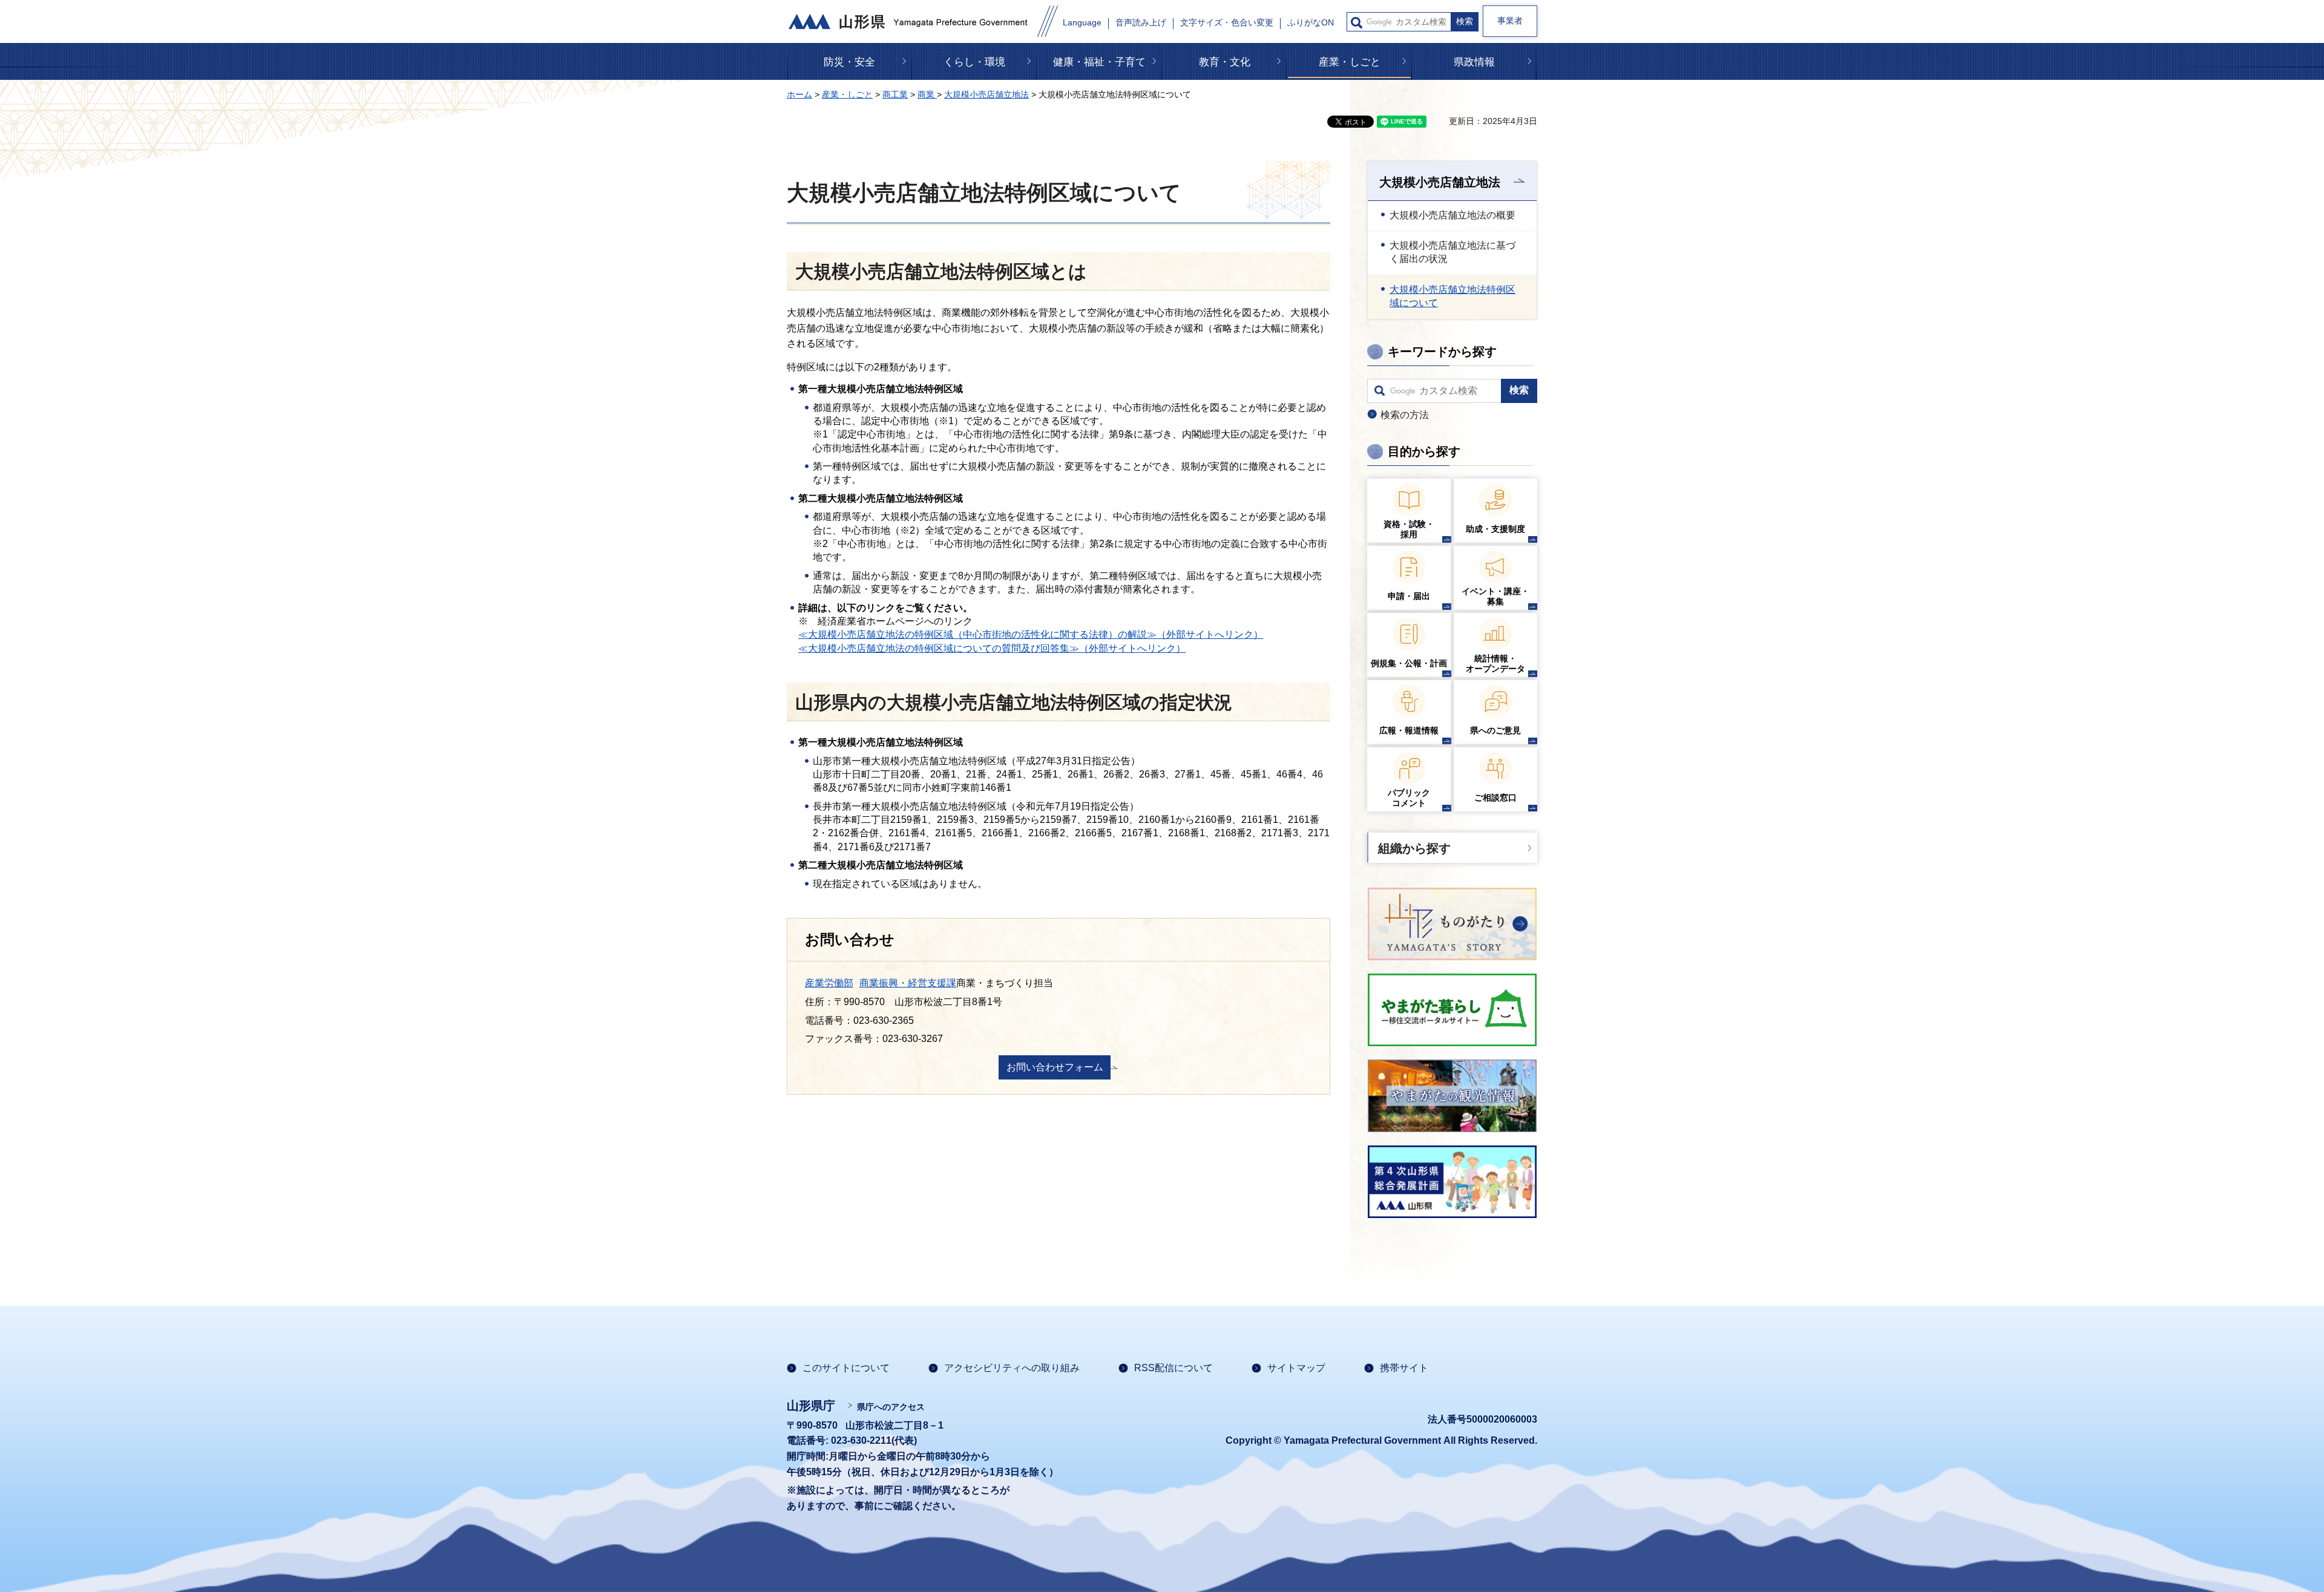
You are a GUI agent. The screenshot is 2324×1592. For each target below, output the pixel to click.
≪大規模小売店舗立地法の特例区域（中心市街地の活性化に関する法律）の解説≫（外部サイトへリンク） (1031, 634)
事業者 (1510, 21)
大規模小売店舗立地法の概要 (1452, 215)
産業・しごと (1350, 62)
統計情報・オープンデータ (1495, 663)
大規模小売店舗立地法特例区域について (1452, 296)
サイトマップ (1296, 1368)
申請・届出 (1409, 596)
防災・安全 (849, 62)
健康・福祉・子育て (1099, 62)
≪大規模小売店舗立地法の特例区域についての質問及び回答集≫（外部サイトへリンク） (992, 648)
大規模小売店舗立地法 (986, 94)
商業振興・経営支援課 (908, 983)
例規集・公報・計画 (1409, 663)
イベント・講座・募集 (1495, 596)
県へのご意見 (1495, 730)
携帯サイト (1404, 1368)
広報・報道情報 (1409, 730)
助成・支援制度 (1495, 529)
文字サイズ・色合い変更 (1227, 23)
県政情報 (1474, 62)
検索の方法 (1405, 415)
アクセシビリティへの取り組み (1012, 1368)
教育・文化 (1225, 62)
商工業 (895, 94)
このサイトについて (846, 1368)
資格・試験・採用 (1409, 529)
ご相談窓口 (1495, 798)
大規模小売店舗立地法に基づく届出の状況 (1452, 252)
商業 (927, 94)
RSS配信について (1173, 1368)
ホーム (799, 94)
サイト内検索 (1357, 23)
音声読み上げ (1141, 23)
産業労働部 (829, 983)
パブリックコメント (1409, 798)
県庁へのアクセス (891, 1407)
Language (1082, 23)
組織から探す (1414, 848)
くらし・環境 (974, 62)
